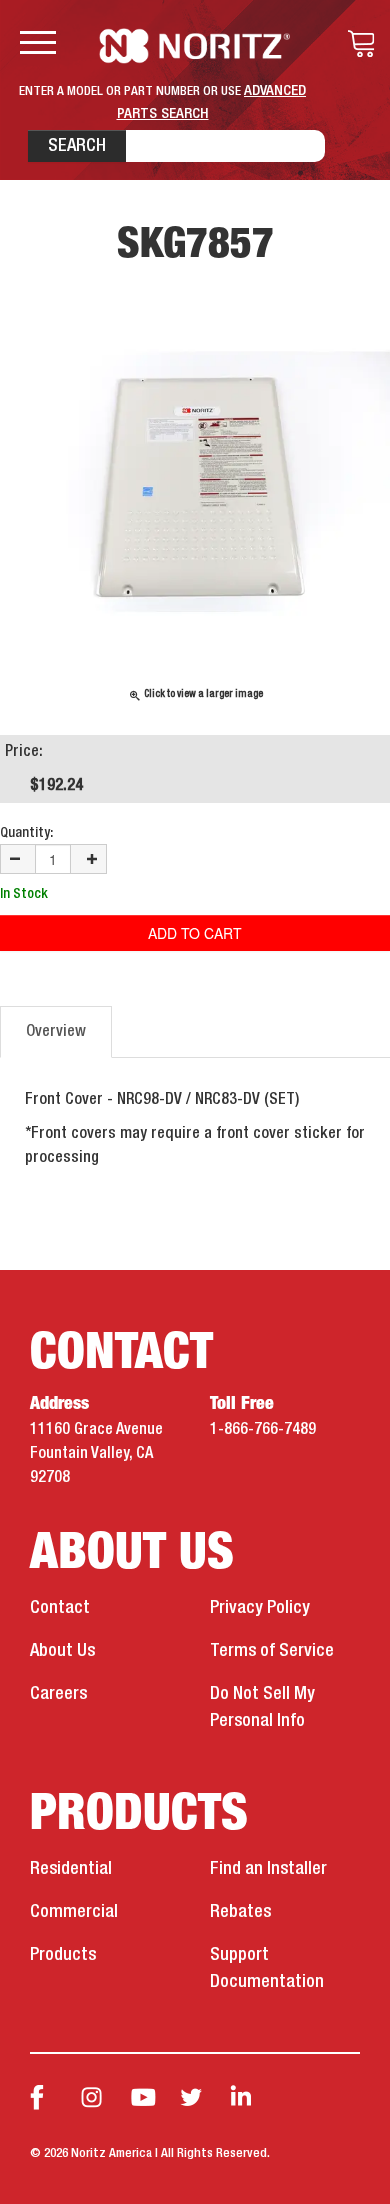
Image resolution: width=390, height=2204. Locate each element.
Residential (71, 1869)
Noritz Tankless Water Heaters (195, 46)
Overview (56, 1032)
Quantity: (26, 833)
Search (77, 146)
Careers (58, 1694)
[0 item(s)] (356, 44)
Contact (60, 1608)
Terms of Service (272, 1651)
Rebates (240, 1912)
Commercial (74, 1912)
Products (63, 1955)
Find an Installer (268, 1869)
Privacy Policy (260, 1608)
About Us (62, 1651)
